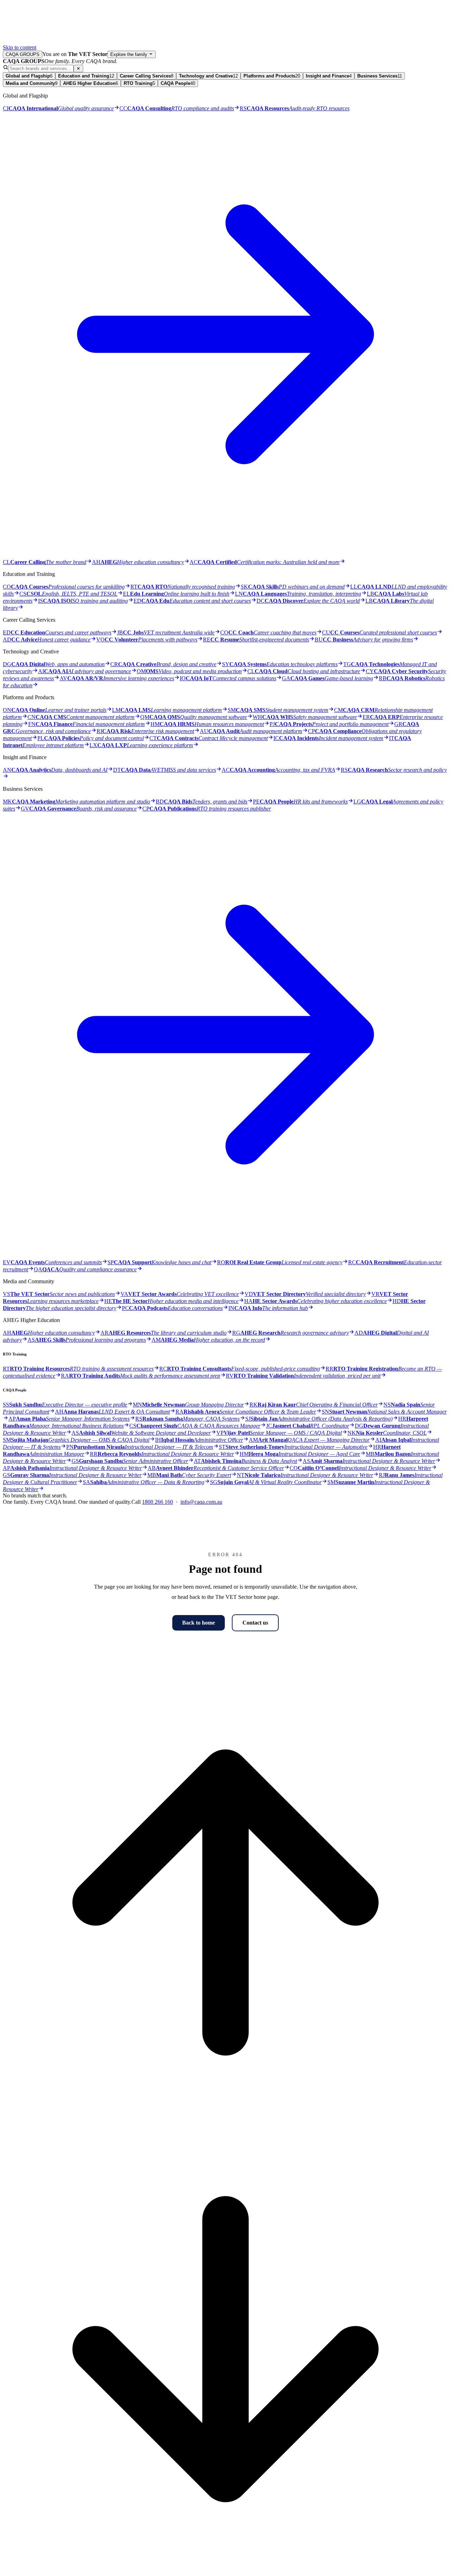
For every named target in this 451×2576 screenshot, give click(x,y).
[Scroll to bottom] (225, 2570)
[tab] (29, 76)
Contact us (255, 1623)
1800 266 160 (157, 1502)
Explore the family (129, 54)
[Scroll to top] (225, 2123)
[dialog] (225, 782)
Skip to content (20, 47)
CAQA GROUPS (23, 54)
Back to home (199, 1623)
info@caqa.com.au (201, 1502)
